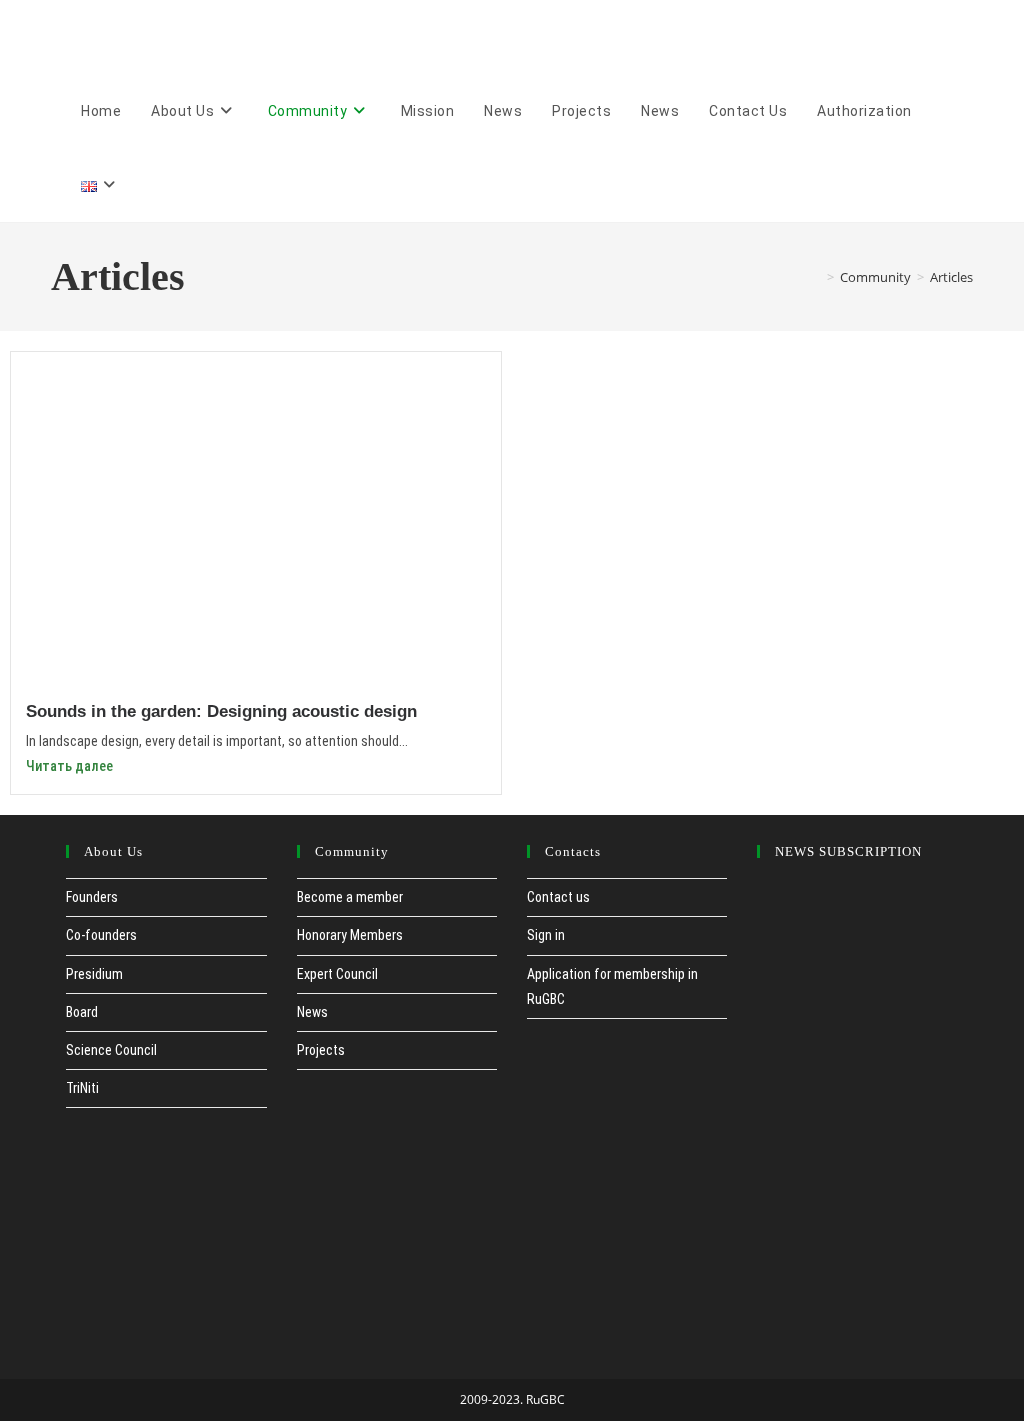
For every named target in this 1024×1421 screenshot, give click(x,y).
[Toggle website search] (156, 185)
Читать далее (69, 766)
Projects (321, 1050)
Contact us (558, 897)
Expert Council (337, 974)
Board (82, 1012)
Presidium (94, 974)
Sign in (546, 935)
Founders (92, 897)
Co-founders (101, 935)
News (312, 1012)
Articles (951, 277)
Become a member (350, 897)
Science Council (111, 1050)
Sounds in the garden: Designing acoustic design (221, 711)
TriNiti (82, 1088)
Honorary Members (350, 935)
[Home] (816, 277)
